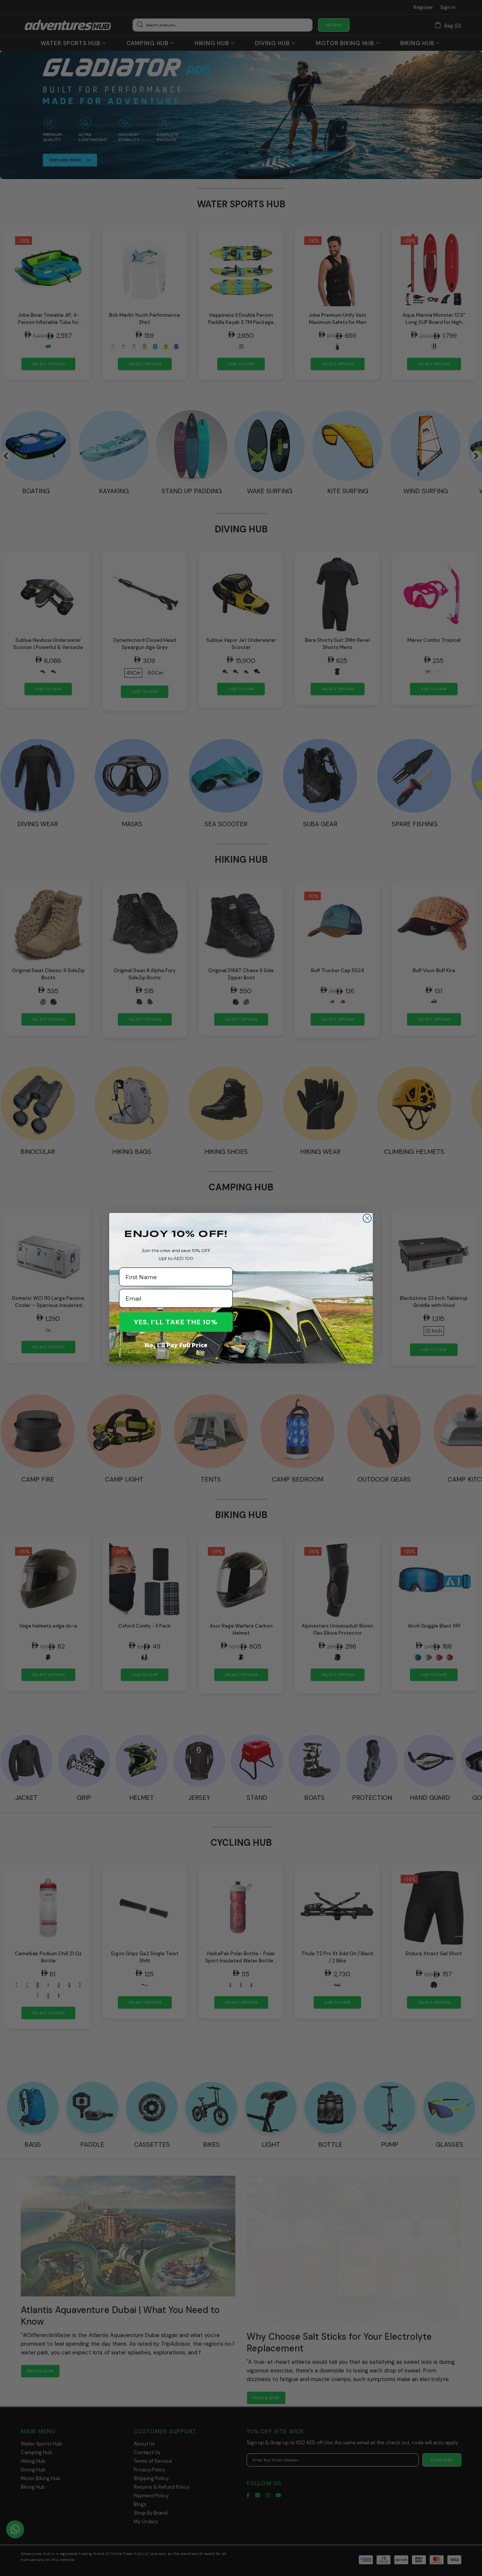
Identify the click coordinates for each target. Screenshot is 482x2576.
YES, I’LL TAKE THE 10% (176, 1322)
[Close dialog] (367, 1218)
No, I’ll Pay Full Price (176, 1345)
